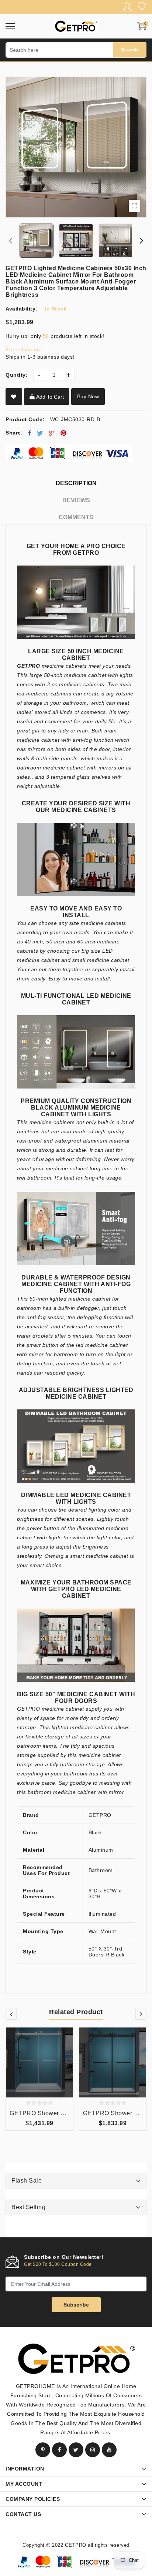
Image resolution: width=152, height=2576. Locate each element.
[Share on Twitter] (40, 433)
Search (130, 50)
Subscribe (76, 2305)
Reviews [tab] (76, 500)
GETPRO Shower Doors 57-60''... (39, 2113)
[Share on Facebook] (30, 433)
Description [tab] (76, 483)
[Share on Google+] (52, 433)
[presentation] (10, 241)
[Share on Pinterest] (64, 433)
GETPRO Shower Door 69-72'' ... (113, 2113)
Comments (76, 517)
